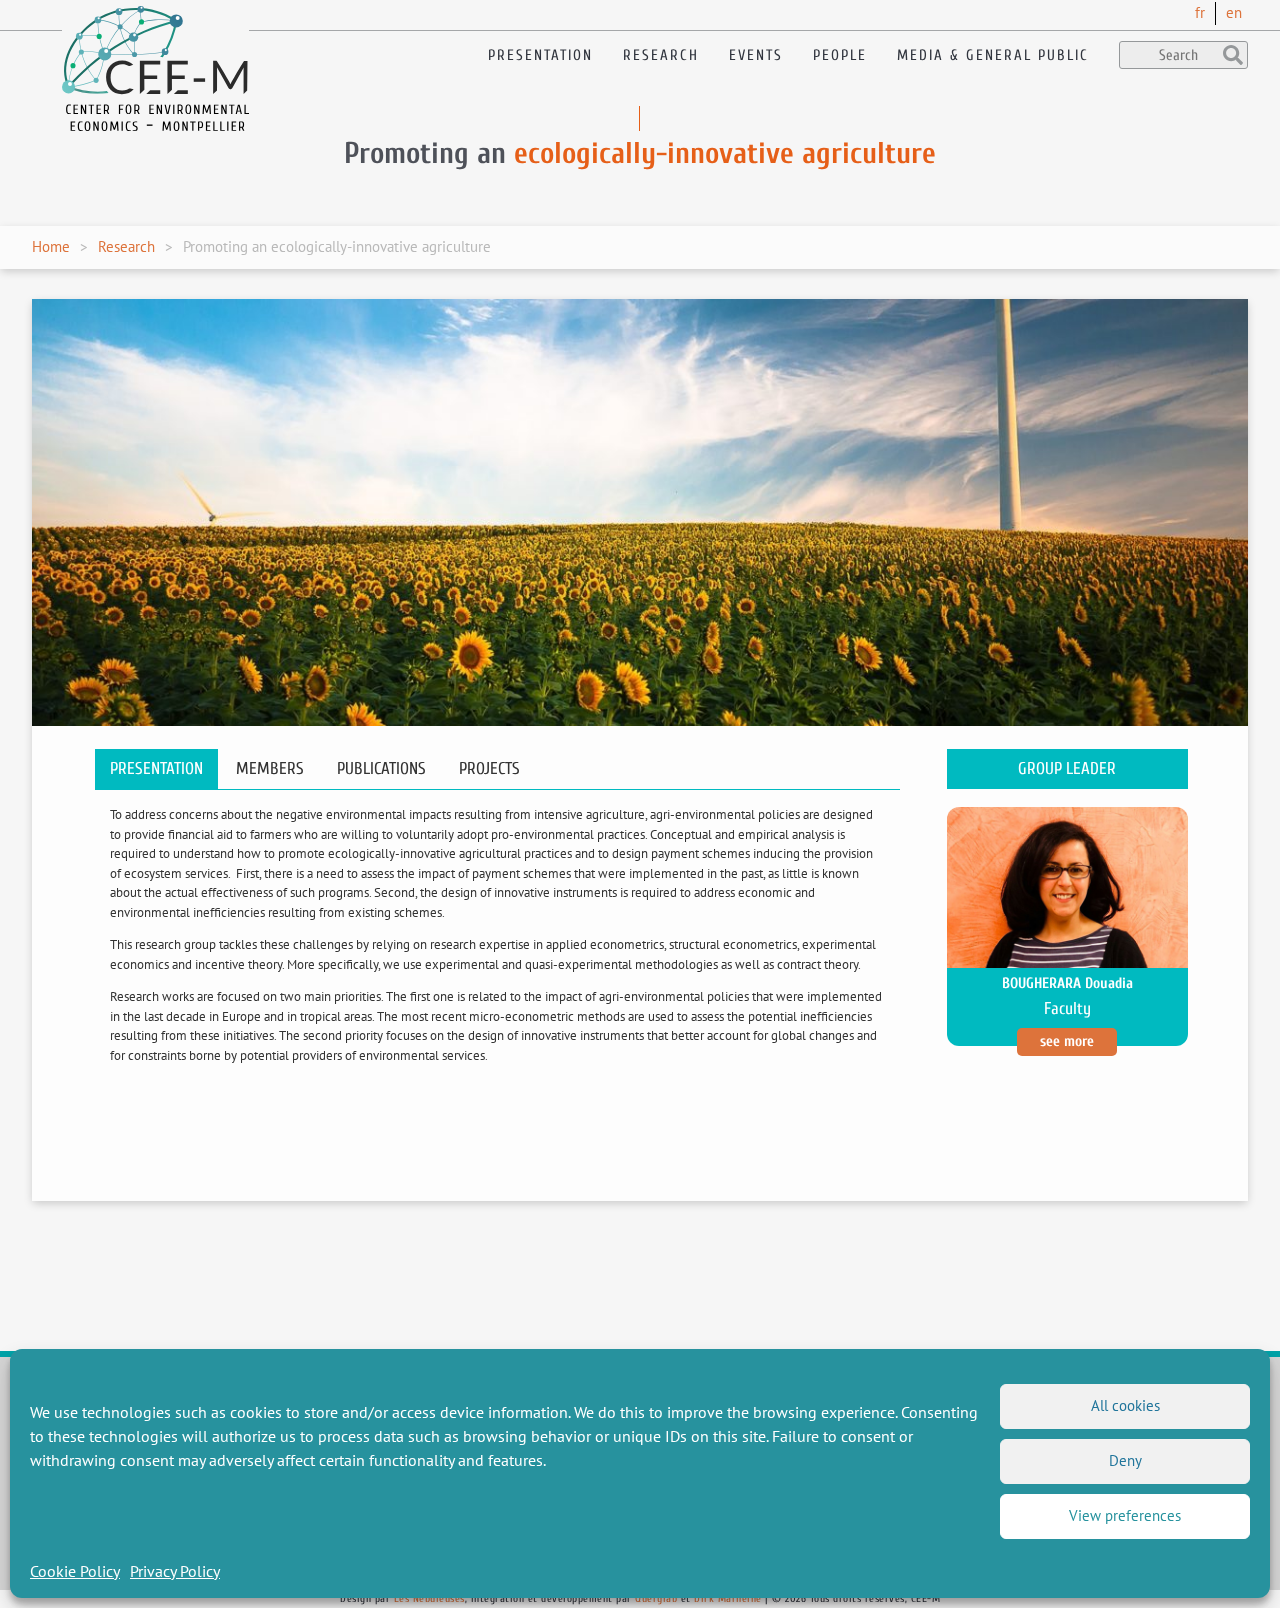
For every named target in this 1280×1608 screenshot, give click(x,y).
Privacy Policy (175, 1571)
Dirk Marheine (728, 1598)
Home (51, 246)
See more (1067, 1041)
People (840, 55)
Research (661, 55)
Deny (1125, 1460)
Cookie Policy (75, 1571)
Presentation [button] (156, 768)
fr (1200, 12)
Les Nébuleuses (429, 1598)
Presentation (540, 55)
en (1234, 12)
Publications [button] (381, 768)
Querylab (656, 1598)
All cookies (1125, 1405)
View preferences (1125, 1515)
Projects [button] (489, 768)
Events (756, 55)
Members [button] (270, 768)
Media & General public (993, 55)
